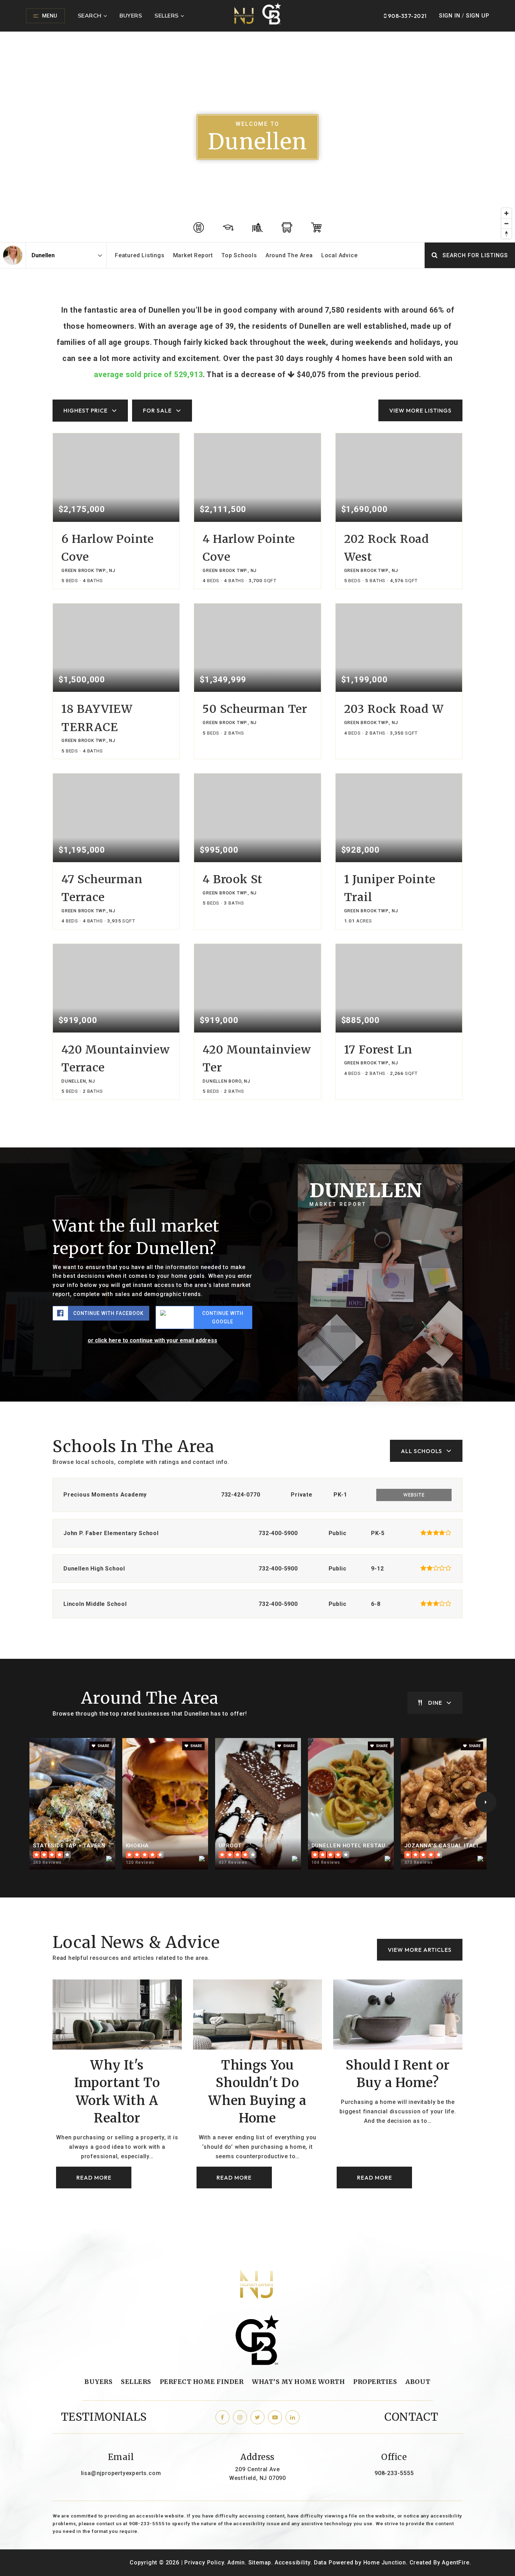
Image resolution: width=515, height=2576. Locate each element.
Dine (435, 1703)
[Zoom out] (506, 223)
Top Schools (239, 255)
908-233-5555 (394, 2473)
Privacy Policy (204, 2563)
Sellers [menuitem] (167, 15)
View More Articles (420, 1950)
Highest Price (85, 410)
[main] (257, 1130)
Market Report (193, 255)
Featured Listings (140, 255)
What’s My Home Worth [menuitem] (298, 2382)
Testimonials (104, 2417)
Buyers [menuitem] (131, 15)
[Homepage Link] (258, 15)
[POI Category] (199, 227)
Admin (236, 2563)
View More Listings (420, 410)
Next (486, 1802)
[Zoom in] (506, 213)
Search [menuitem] (90, 15)
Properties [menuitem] (375, 2382)
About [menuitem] (418, 2382)
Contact (411, 2417)
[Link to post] (117, 2015)
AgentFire (455, 2563)
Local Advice (339, 255)
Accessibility (293, 2563)
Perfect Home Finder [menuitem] (202, 2382)
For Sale (157, 410)
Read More (94, 2178)
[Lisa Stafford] (13, 255)
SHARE (103, 1746)
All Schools (421, 1451)
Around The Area (289, 255)
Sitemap (260, 2563)
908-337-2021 (407, 16)
